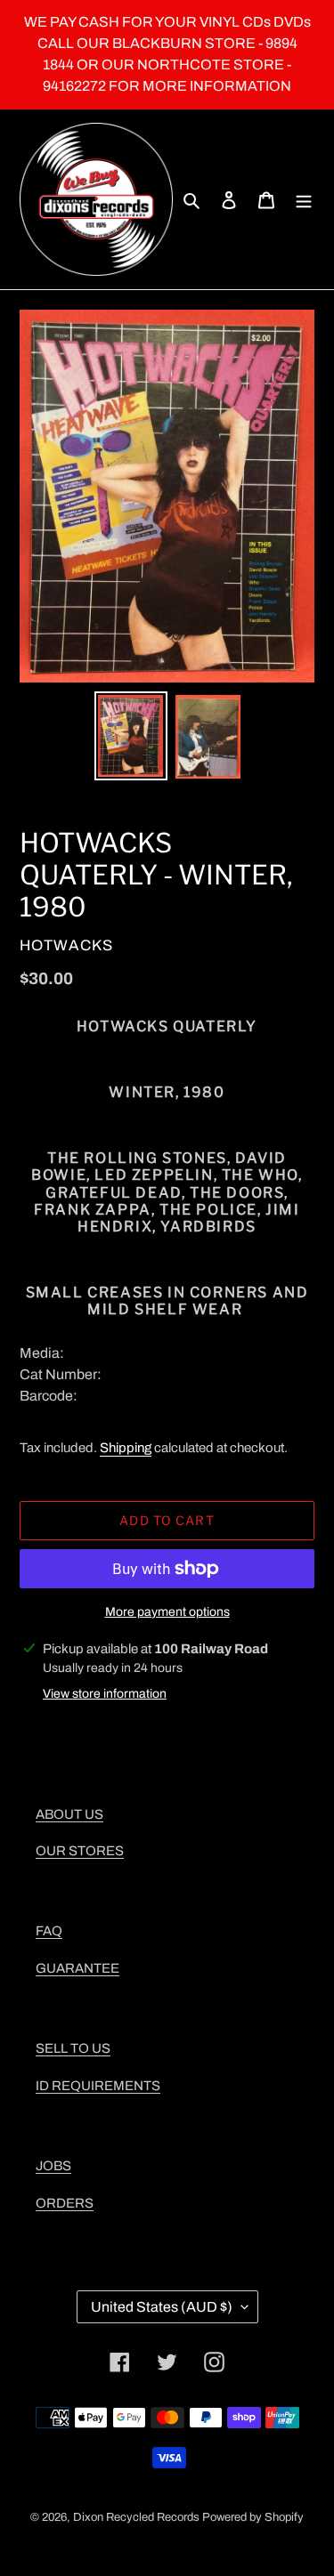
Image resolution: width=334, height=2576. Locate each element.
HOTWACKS (66, 945)
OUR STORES (80, 1851)
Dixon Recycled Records (136, 2517)
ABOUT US (69, 1814)
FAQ (49, 1931)
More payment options (167, 1612)
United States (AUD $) (162, 2307)
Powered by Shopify (253, 2517)
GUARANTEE (77, 1968)
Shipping (126, 1448)
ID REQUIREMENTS (98, 2086)
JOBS (53, 2166)
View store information (105, 1694)
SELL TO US (73, 2048)
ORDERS (65, 2203)
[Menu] (304, 199)
